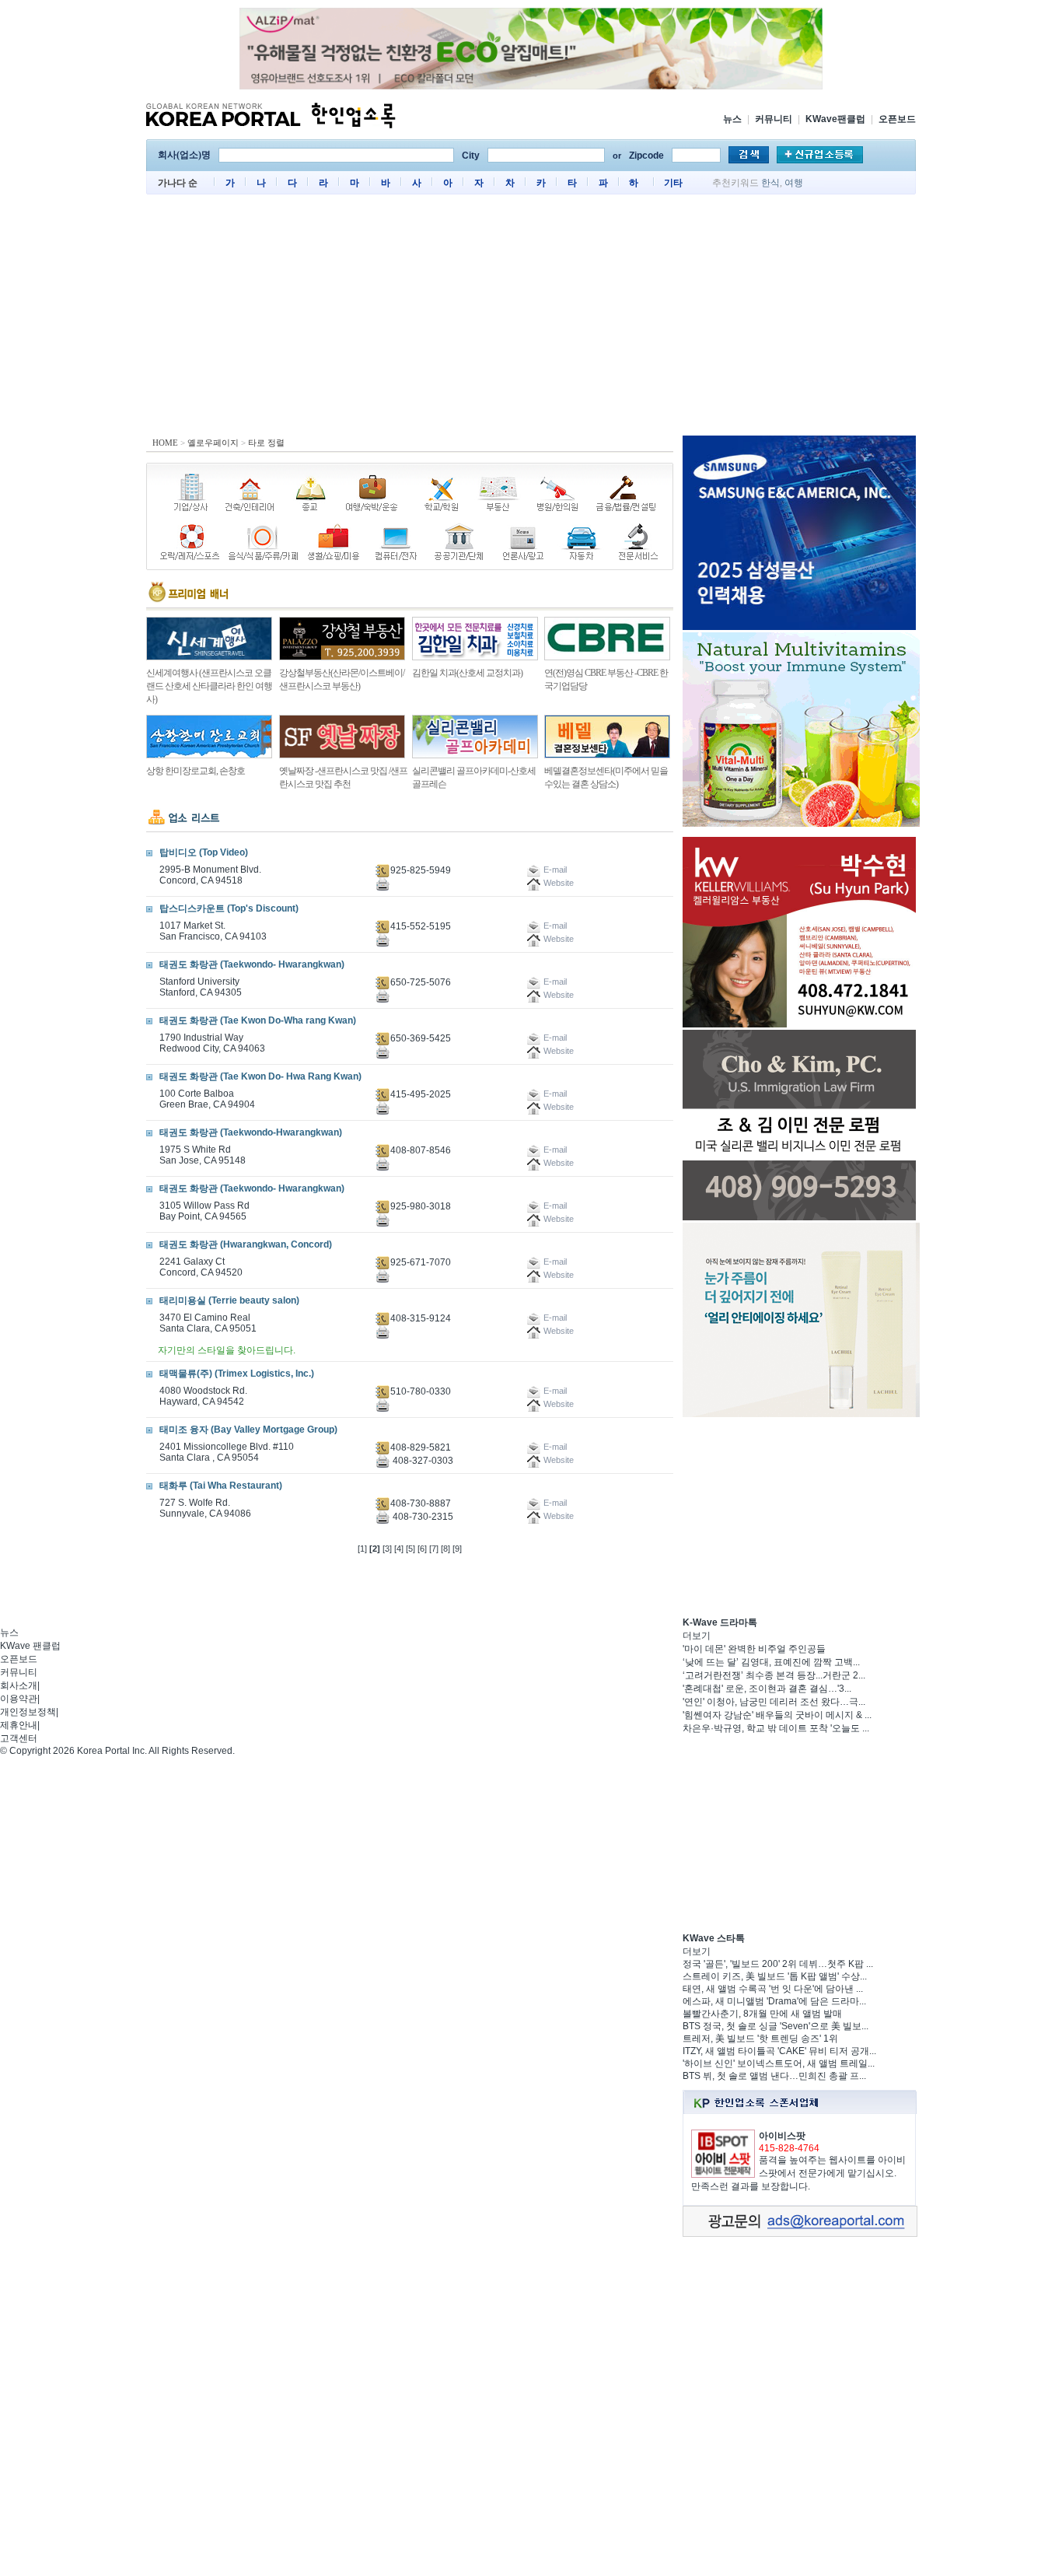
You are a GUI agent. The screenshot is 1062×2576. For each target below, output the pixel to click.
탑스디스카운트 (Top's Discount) (229, 908)
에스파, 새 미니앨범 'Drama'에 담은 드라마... (774, 2001)
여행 (794, 183)
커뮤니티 (774, 119)
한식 (770, 183)
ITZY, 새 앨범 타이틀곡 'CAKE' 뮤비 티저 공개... (779, 2051)
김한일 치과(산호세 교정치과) (467, 673)
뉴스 (732, 119)
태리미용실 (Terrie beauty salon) (229, 1300)
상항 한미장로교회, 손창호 (196, 771)
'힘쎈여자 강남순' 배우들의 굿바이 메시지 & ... (777, 1715)
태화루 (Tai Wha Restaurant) (221, 1486)
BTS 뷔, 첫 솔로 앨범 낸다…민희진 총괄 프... (774, 2076)
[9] (457, 1549)
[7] (434, 1549)
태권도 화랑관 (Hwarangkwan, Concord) (246, 1244)
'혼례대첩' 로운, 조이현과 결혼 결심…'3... (767, 1689)
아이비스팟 (782, 2136)
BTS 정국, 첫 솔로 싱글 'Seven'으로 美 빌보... (776, 2026)
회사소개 (19, 1685)
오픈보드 (897, 119)
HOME (165, 443)
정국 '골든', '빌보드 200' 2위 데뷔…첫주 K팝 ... (778, 1964)
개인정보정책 (28, 1712)
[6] (422, 1549)
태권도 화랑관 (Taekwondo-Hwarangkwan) (251, 1132)
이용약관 (19, 1699)
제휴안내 (19, 1725)
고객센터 (19, 1738)
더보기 (697, 1636)
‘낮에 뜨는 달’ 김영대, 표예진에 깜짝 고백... (771, 1662)
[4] (399, 1549)
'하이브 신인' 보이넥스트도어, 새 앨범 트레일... (779, 2063)
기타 (673, 183)
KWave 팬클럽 (30, 1646)
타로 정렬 (266, 443)
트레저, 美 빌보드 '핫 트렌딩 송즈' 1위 (760, 2039)
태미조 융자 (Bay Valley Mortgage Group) (248, 1430)
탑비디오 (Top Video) (204, 852)
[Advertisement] (531, 319)
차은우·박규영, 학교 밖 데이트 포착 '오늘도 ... (776, 1728)
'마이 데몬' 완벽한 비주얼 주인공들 (754, 1649)
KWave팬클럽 (835, 119)
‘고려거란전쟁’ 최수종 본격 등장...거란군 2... (774, 1675)
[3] (387, 1549)
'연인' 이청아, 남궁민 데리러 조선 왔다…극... (774, 1702)
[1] (362, 1549)
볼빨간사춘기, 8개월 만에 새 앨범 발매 (762, 2014)
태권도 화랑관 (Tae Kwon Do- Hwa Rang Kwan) (260, 1076)
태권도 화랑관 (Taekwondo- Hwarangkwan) (252, 964)
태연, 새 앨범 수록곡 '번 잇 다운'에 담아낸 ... (773, 1989)
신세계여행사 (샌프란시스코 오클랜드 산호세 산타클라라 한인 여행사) (209, 686)
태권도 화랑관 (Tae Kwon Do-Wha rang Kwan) (258, 1020)
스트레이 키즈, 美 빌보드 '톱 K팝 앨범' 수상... (775, 1976)
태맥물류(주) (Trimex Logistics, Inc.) (237, 1374)
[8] (445, 1549)
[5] (410, 1549)
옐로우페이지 (213, 443)
